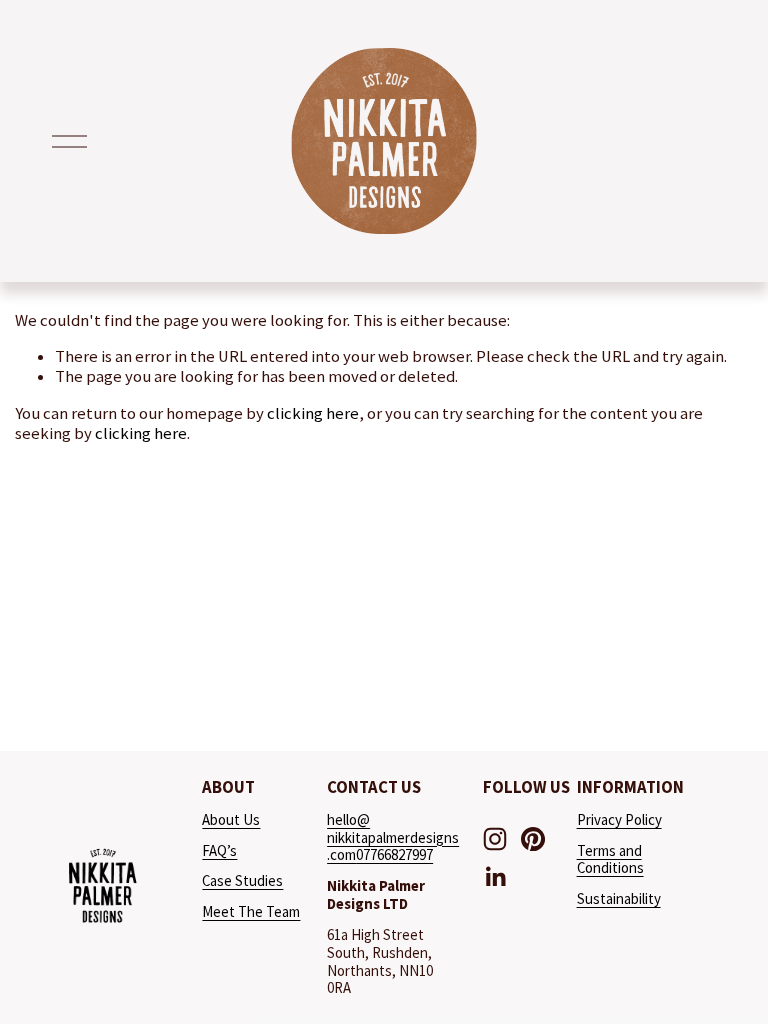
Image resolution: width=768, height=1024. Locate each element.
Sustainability (619, 899)
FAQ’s (219, 851)
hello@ (348, 820)
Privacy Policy (619, 820)
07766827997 (394, 855)
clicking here (313, 413)
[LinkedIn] (495, 877)
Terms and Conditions (610, 860)
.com (341, 855)
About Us (231, 820)
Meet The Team (251, 912)
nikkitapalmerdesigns (393, 838)
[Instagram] (495, 839)
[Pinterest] (533, 839)
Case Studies (242, 881)
